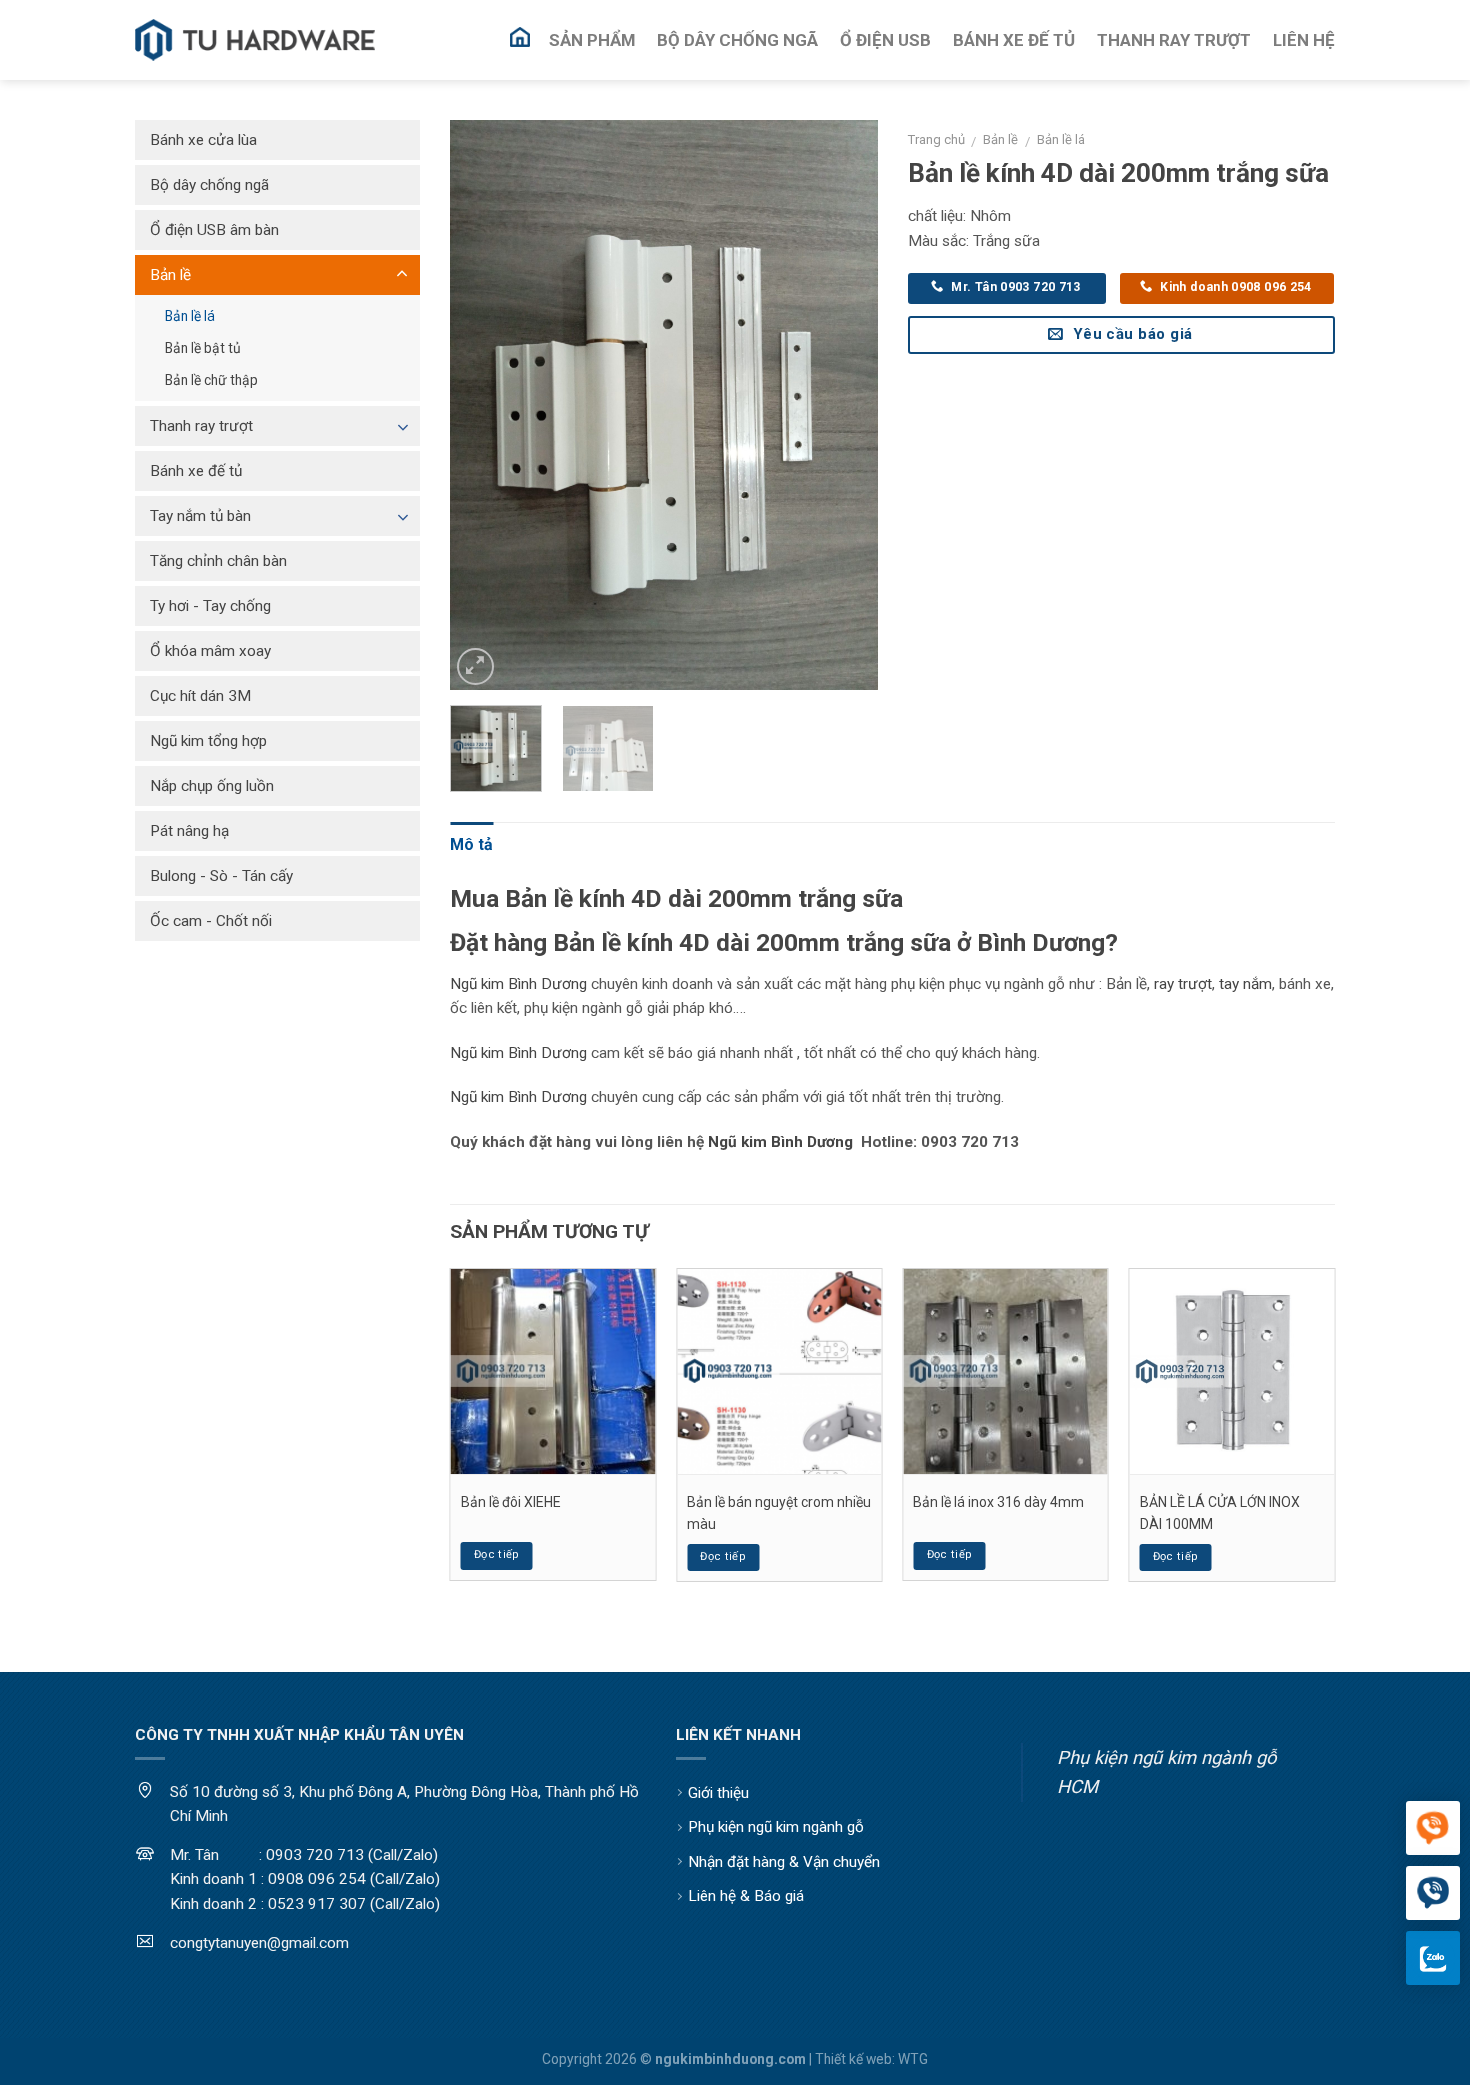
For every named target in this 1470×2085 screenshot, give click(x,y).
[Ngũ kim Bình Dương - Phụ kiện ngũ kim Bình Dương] (255, 40)
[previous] (484, 405)
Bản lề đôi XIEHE (511, 1502)
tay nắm (1245, 984)
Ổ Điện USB (885, 40)
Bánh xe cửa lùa (203, 140)
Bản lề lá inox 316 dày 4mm (998, 1502)
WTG (913, 2059)
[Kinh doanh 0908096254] (1433, 1829)
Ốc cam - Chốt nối (211, 921)
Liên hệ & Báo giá (746, 1896)
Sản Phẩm (592, 40)
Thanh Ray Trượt (1174, 40)
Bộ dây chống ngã (209, 185)
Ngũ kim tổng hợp (208, 741)
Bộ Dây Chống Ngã (737, 40)
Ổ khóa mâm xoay (210, 651)
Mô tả (471, 844)
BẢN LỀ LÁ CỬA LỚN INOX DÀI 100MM (1220, 1513)
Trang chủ (936, 139)
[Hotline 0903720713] (1433, 1894)
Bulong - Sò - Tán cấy (221, 876)
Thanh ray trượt (201, 426)
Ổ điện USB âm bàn (214, 230)
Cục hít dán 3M (200, 696)
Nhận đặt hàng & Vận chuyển (784, 1862)
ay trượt (1185, 984)
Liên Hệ (1304, 40)
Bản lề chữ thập (211, 380)
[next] (844, 405)
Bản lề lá (1061, 139)
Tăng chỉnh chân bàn (218, 561)
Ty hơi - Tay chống (210, 606)
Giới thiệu (718, 1793)
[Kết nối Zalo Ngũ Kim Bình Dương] (1433, 1958)
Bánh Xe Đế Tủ (1014, 40)
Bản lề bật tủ (203, 348)
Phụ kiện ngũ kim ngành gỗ (776, 1827)
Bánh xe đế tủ (196, 471)
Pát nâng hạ (189, 831)
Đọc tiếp (497, 1554)
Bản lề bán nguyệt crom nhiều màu (779, 1513)
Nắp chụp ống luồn (212, 786)
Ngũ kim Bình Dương (518, 984)
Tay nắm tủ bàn (200, 516)
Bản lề (1000, 139)
